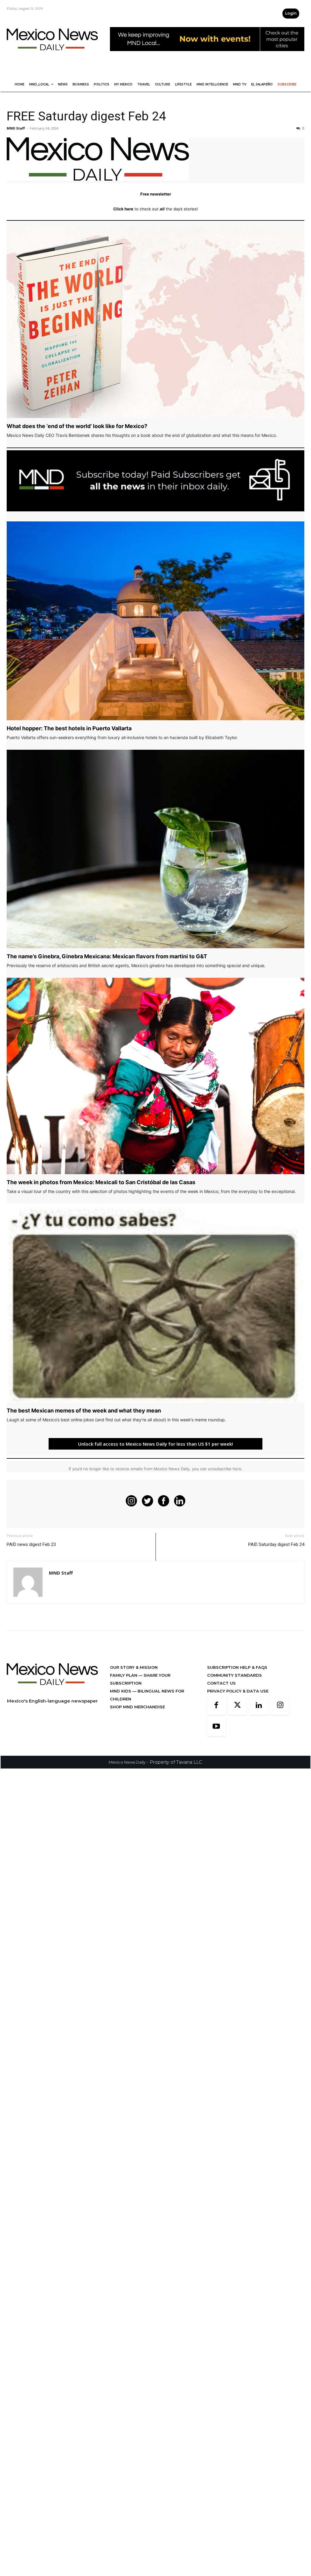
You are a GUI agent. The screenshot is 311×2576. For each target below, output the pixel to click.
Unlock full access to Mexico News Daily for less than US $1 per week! (155, 1444)
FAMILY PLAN (124, 1675)
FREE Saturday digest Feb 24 (86, 116)
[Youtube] (216, 1727)
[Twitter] (238, 1706)
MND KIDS (121, 1691)
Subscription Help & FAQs (237, 1667)
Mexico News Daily (127, 1762)
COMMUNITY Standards (234, 1675)
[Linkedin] (259, 1706)
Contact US (221, 1683)
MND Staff (16, 128)
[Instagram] (280, 1706)
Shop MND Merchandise (137, 1707)
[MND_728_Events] (207, 56)
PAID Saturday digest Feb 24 (276, 1544)
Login (291, 13)
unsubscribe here (225, 1469)
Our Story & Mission (134, 1667)
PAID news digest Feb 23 (31, 1544)
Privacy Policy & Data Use (238, 1691)
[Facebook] (216, 1706)
